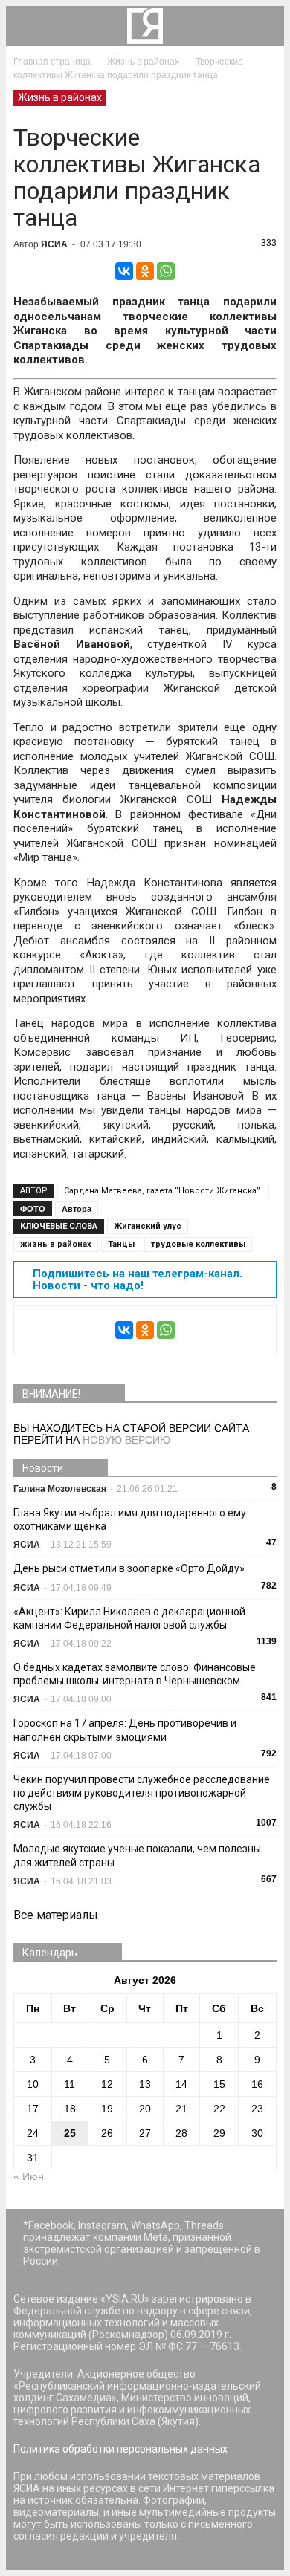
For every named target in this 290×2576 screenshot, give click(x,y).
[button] (263, 26)
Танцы (121, 1244)
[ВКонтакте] (124, 271)
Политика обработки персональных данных (120, 2449)
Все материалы (56, 1915)
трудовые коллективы (198, 1244)
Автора (77, 1209)
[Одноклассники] (145, 271)
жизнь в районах (56, 1244)
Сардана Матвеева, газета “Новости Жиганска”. (163, 1191)
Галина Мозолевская (60, 1489)
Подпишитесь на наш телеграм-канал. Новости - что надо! (138, 1279)
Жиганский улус (148, 1226)
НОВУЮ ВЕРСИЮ (126, 1440)
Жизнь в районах (60, 97)
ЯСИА (54, 244)
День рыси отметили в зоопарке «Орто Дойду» (129, 1568)
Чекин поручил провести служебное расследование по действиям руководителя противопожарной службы (142, 1793)
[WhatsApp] (166, 271)
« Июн (29, 2176)
